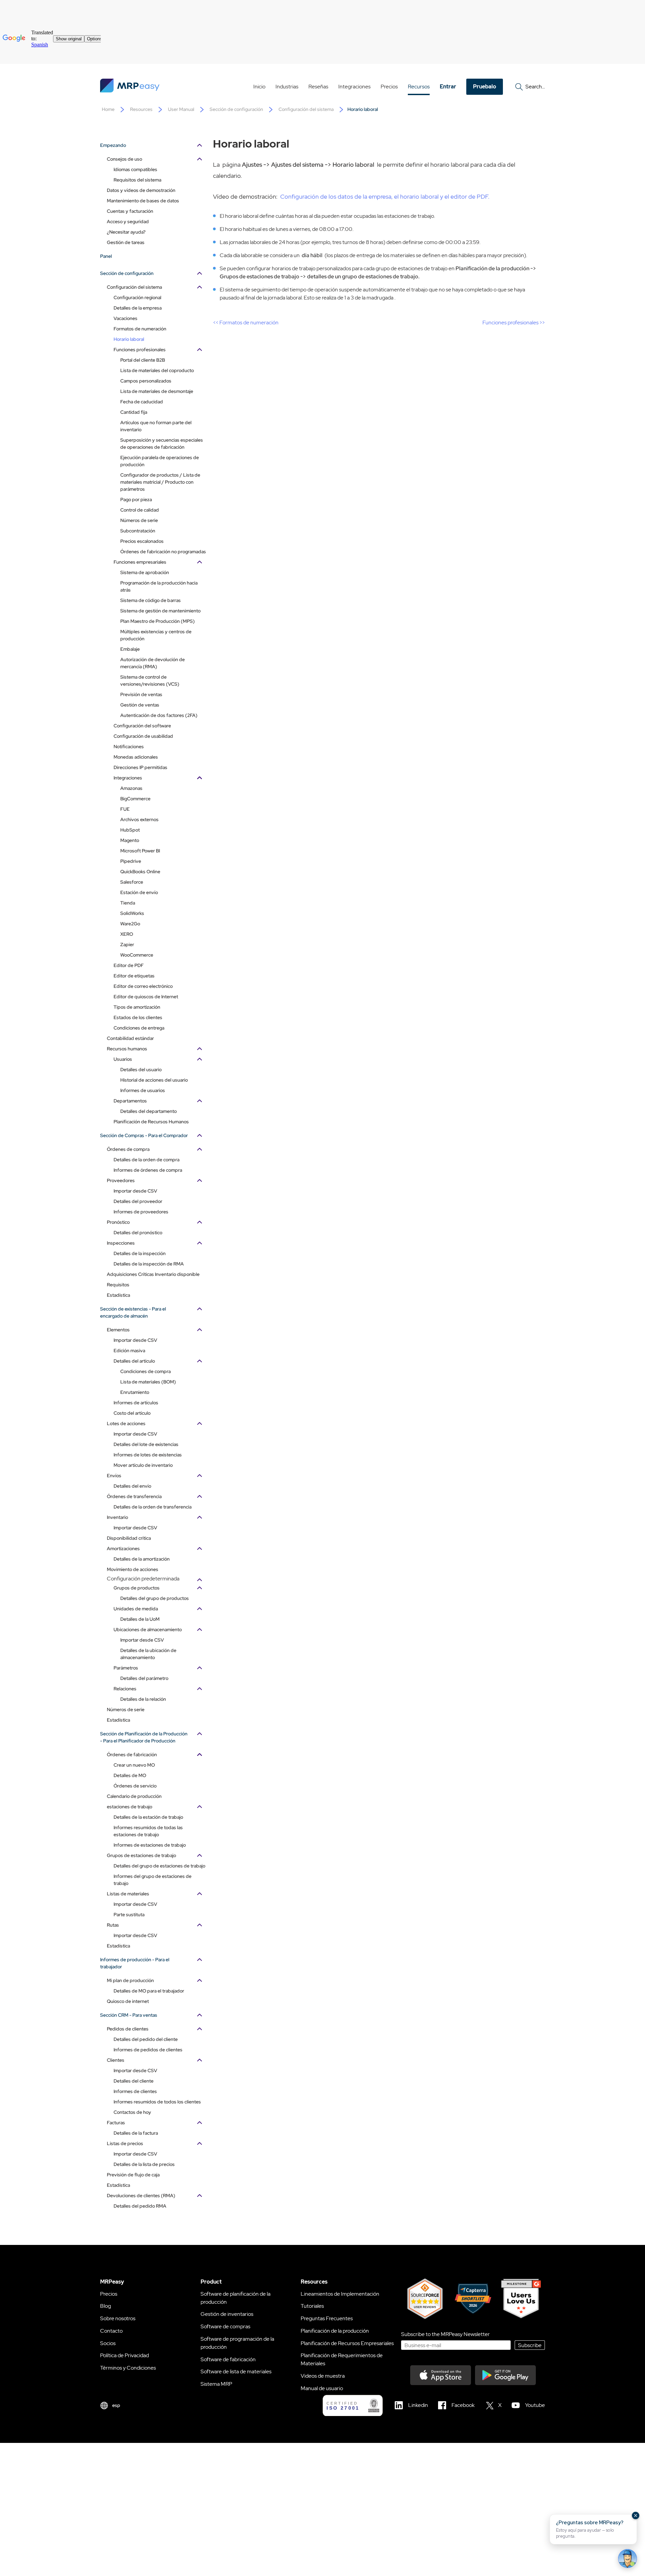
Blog (105, 2306)
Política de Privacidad (124, 2355)
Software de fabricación (228, 2359)
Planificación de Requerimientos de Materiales (342, 2359)
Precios (389, 87)
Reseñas (318, 87)
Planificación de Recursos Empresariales (347, 2343)
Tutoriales (312, 2306)
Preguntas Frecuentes (327, 2318)
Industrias (287, 87)
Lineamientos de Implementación (340, 2294)
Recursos (419, 87)
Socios (108, 2343)
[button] (593, 2529)
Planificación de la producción (335, 2331)
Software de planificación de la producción (235, 2298)
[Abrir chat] (628, 2559)
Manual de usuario (322, 2388)
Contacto (111, 2331)
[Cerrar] (636, 2515)
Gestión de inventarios (227, 2314)
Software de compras (225, 2326)
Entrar (448, 87)
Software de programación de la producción (237, 2343)
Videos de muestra (323, 2376)
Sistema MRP (216, 2384)
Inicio (259, 87)
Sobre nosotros (118, 2318)
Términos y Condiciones (128, 2368)
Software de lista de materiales (236, 2371)
